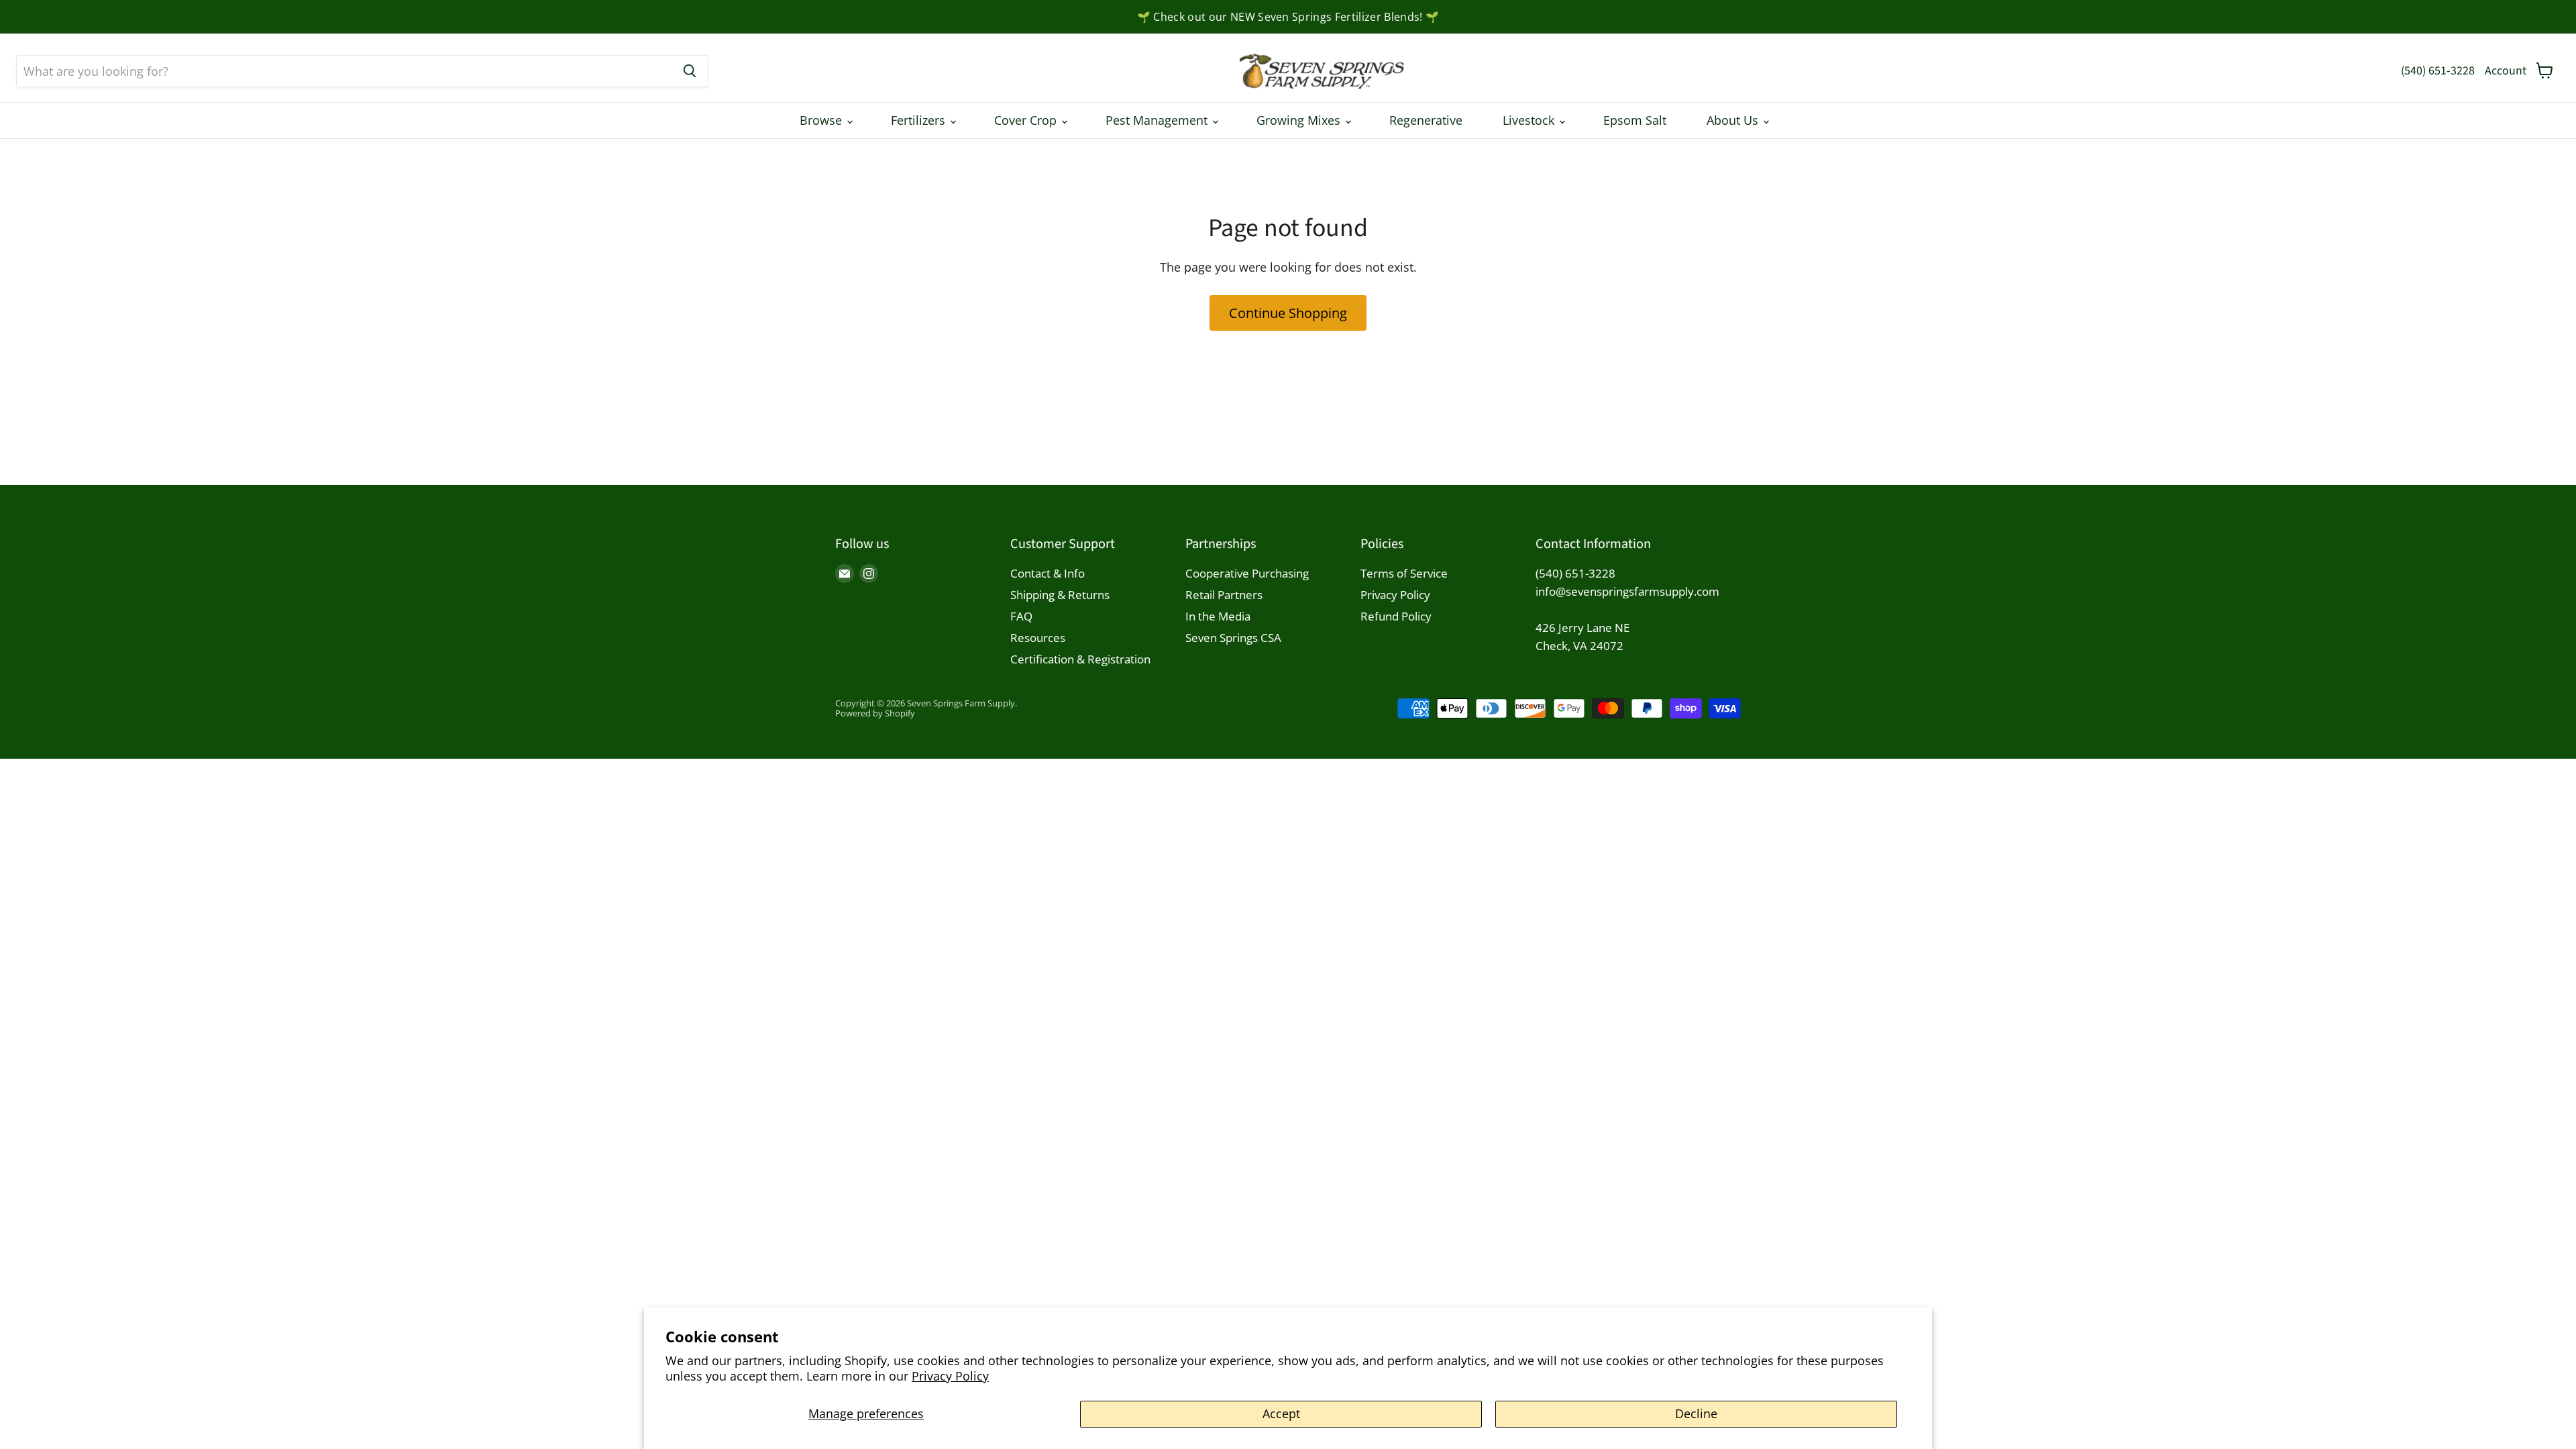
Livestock (1530, 120)
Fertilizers (920, 120)
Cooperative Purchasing (1247, 573)
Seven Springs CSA (1233, 638)
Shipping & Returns (1060, 595)
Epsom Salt (1635, 120)
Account (2506, 71)
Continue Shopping (1288, 313)
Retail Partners (1224, 595)
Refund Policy (1396, 616)
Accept (1281, 1413)
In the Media (1218, 616)
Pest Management (1158, 120)
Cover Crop (1027, 120)
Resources (1038, 638)
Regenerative (1426, 120)
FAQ (1021, 616)
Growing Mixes (1300, 120)
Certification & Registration (1080, 659)
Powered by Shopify (875, 713)
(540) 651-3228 (2438, 71)
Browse (822, 120)
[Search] (690, 71)
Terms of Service (1404, 573)
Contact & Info (1048, 573)
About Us (1734, 120)
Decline (1696, 1413)
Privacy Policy (950, 1376)
